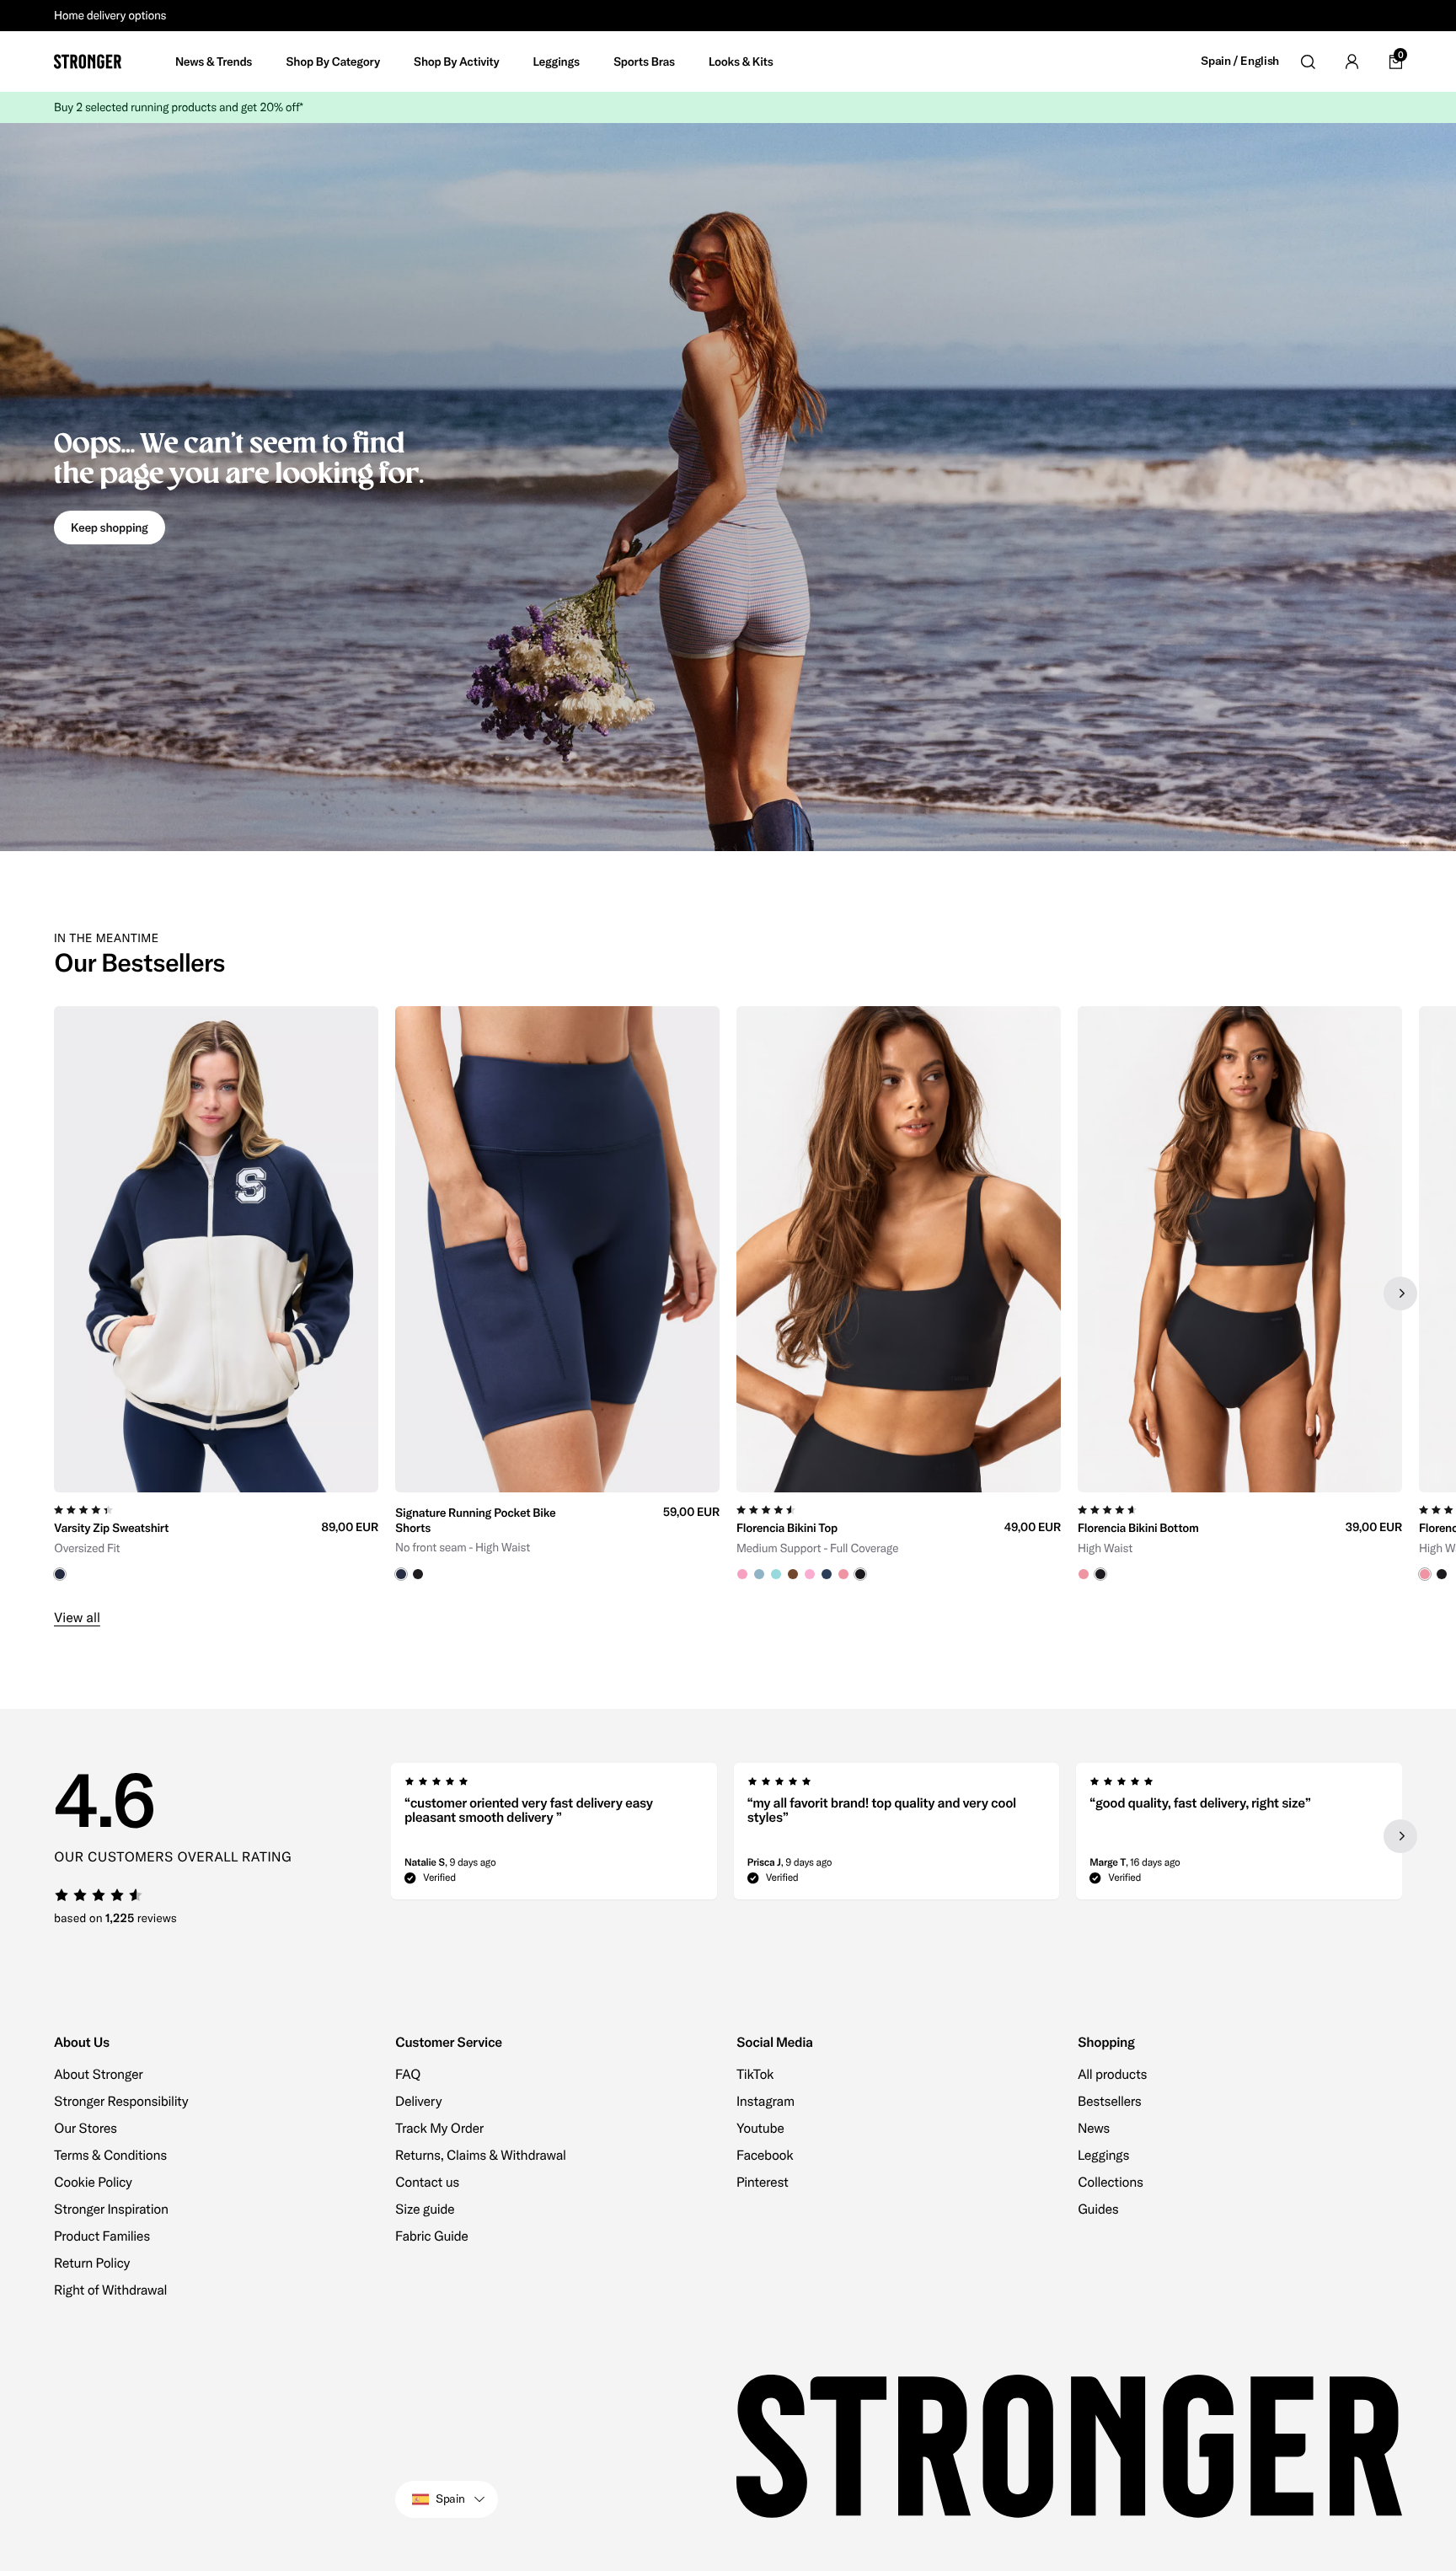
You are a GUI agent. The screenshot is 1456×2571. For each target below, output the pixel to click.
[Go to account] (1352, 62)
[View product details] (216, 1537)
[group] (216, 1294)
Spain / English (1240, 61)
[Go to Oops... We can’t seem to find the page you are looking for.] (728, 487)
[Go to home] (88, 62)
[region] (728, 1294)
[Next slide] (1400, 1294)
